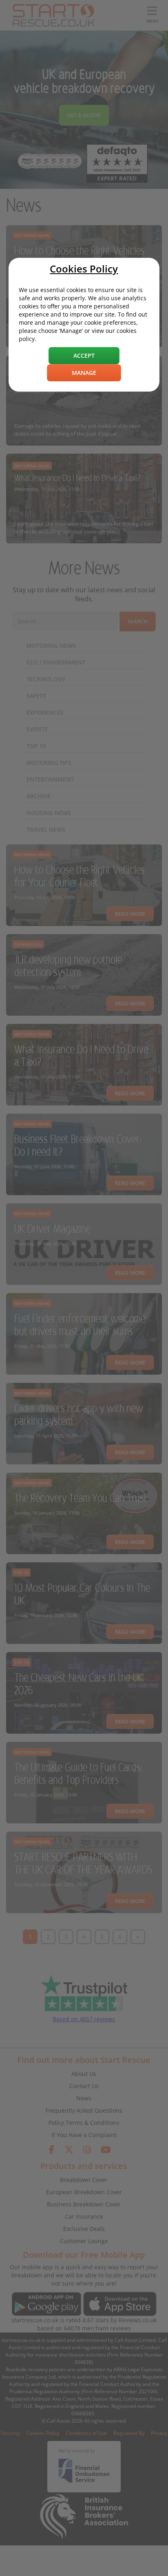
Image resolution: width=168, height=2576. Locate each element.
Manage (84, 373)
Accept (84, 356)
